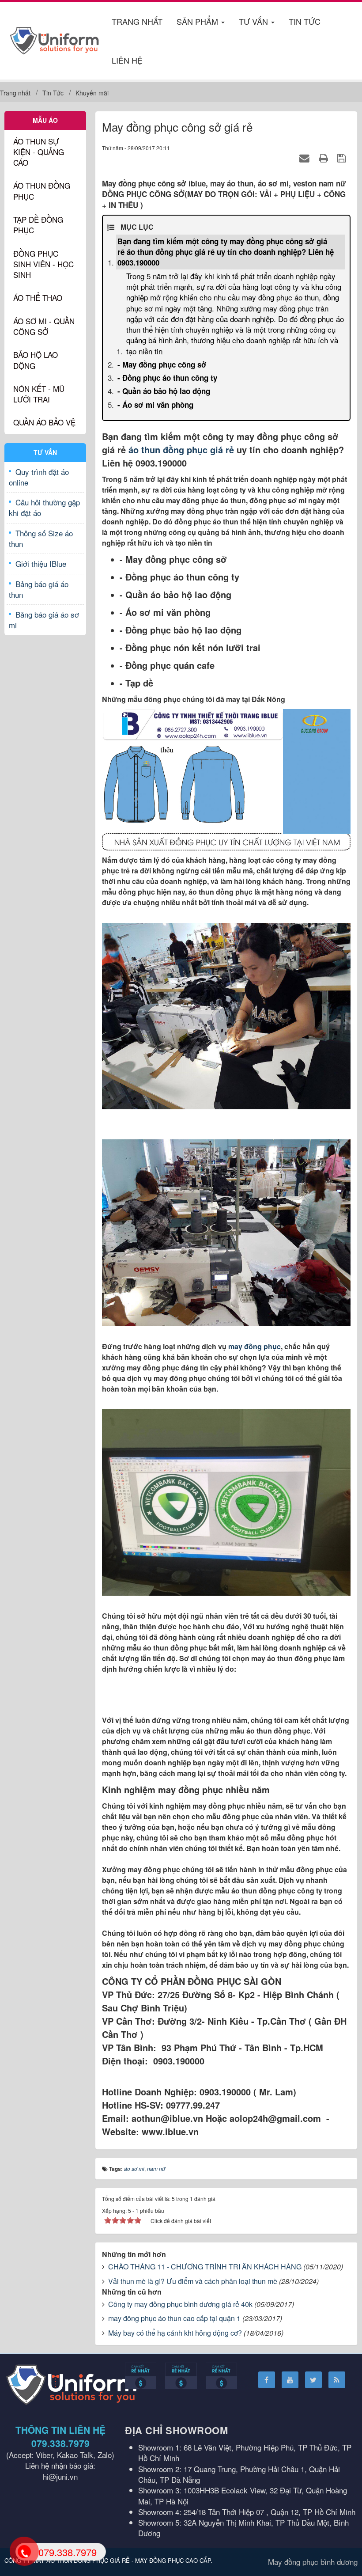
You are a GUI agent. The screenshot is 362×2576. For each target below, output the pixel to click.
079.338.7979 (60, 2443)
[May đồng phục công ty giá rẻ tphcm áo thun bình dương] (55, 39)
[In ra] (325, 157)
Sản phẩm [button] (198, 21)
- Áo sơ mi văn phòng (155, 405)
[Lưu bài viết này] (343, 157)
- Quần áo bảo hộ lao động (164, 391)
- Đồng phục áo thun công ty (167, 378)
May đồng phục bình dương (313, 2562)
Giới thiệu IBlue (41, 563)
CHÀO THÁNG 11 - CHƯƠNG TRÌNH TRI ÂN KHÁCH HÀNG (205, 2267)
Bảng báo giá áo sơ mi (44, 620)
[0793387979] (24, 2551)
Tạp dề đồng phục (38, 225)
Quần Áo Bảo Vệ (44, 422)
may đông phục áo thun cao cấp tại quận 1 (174, 2318)
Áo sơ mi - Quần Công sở (44, 326)
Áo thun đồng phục (42, 191)
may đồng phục (255, 1346)
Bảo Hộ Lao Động (36, 360)
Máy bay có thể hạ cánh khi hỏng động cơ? (175, 2333)
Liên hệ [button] (127, 60)
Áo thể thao (38, 298)
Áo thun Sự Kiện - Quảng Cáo (39, 152)
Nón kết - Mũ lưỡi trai (39, 394)
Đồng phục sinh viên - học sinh (43, 264)
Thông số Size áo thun (41, 538)
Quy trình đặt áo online (39, 477)
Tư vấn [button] (255, 21)
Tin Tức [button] (305, 21)
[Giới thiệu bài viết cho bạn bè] (306, 157)
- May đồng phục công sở (162, 364)
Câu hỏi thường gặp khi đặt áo (44, 507)
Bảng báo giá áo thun (39, 589)
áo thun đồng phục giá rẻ (183, 450)
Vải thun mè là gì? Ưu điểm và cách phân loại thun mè (193, 2281)
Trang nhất (137, 21)
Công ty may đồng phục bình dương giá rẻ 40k (180, 2304)
